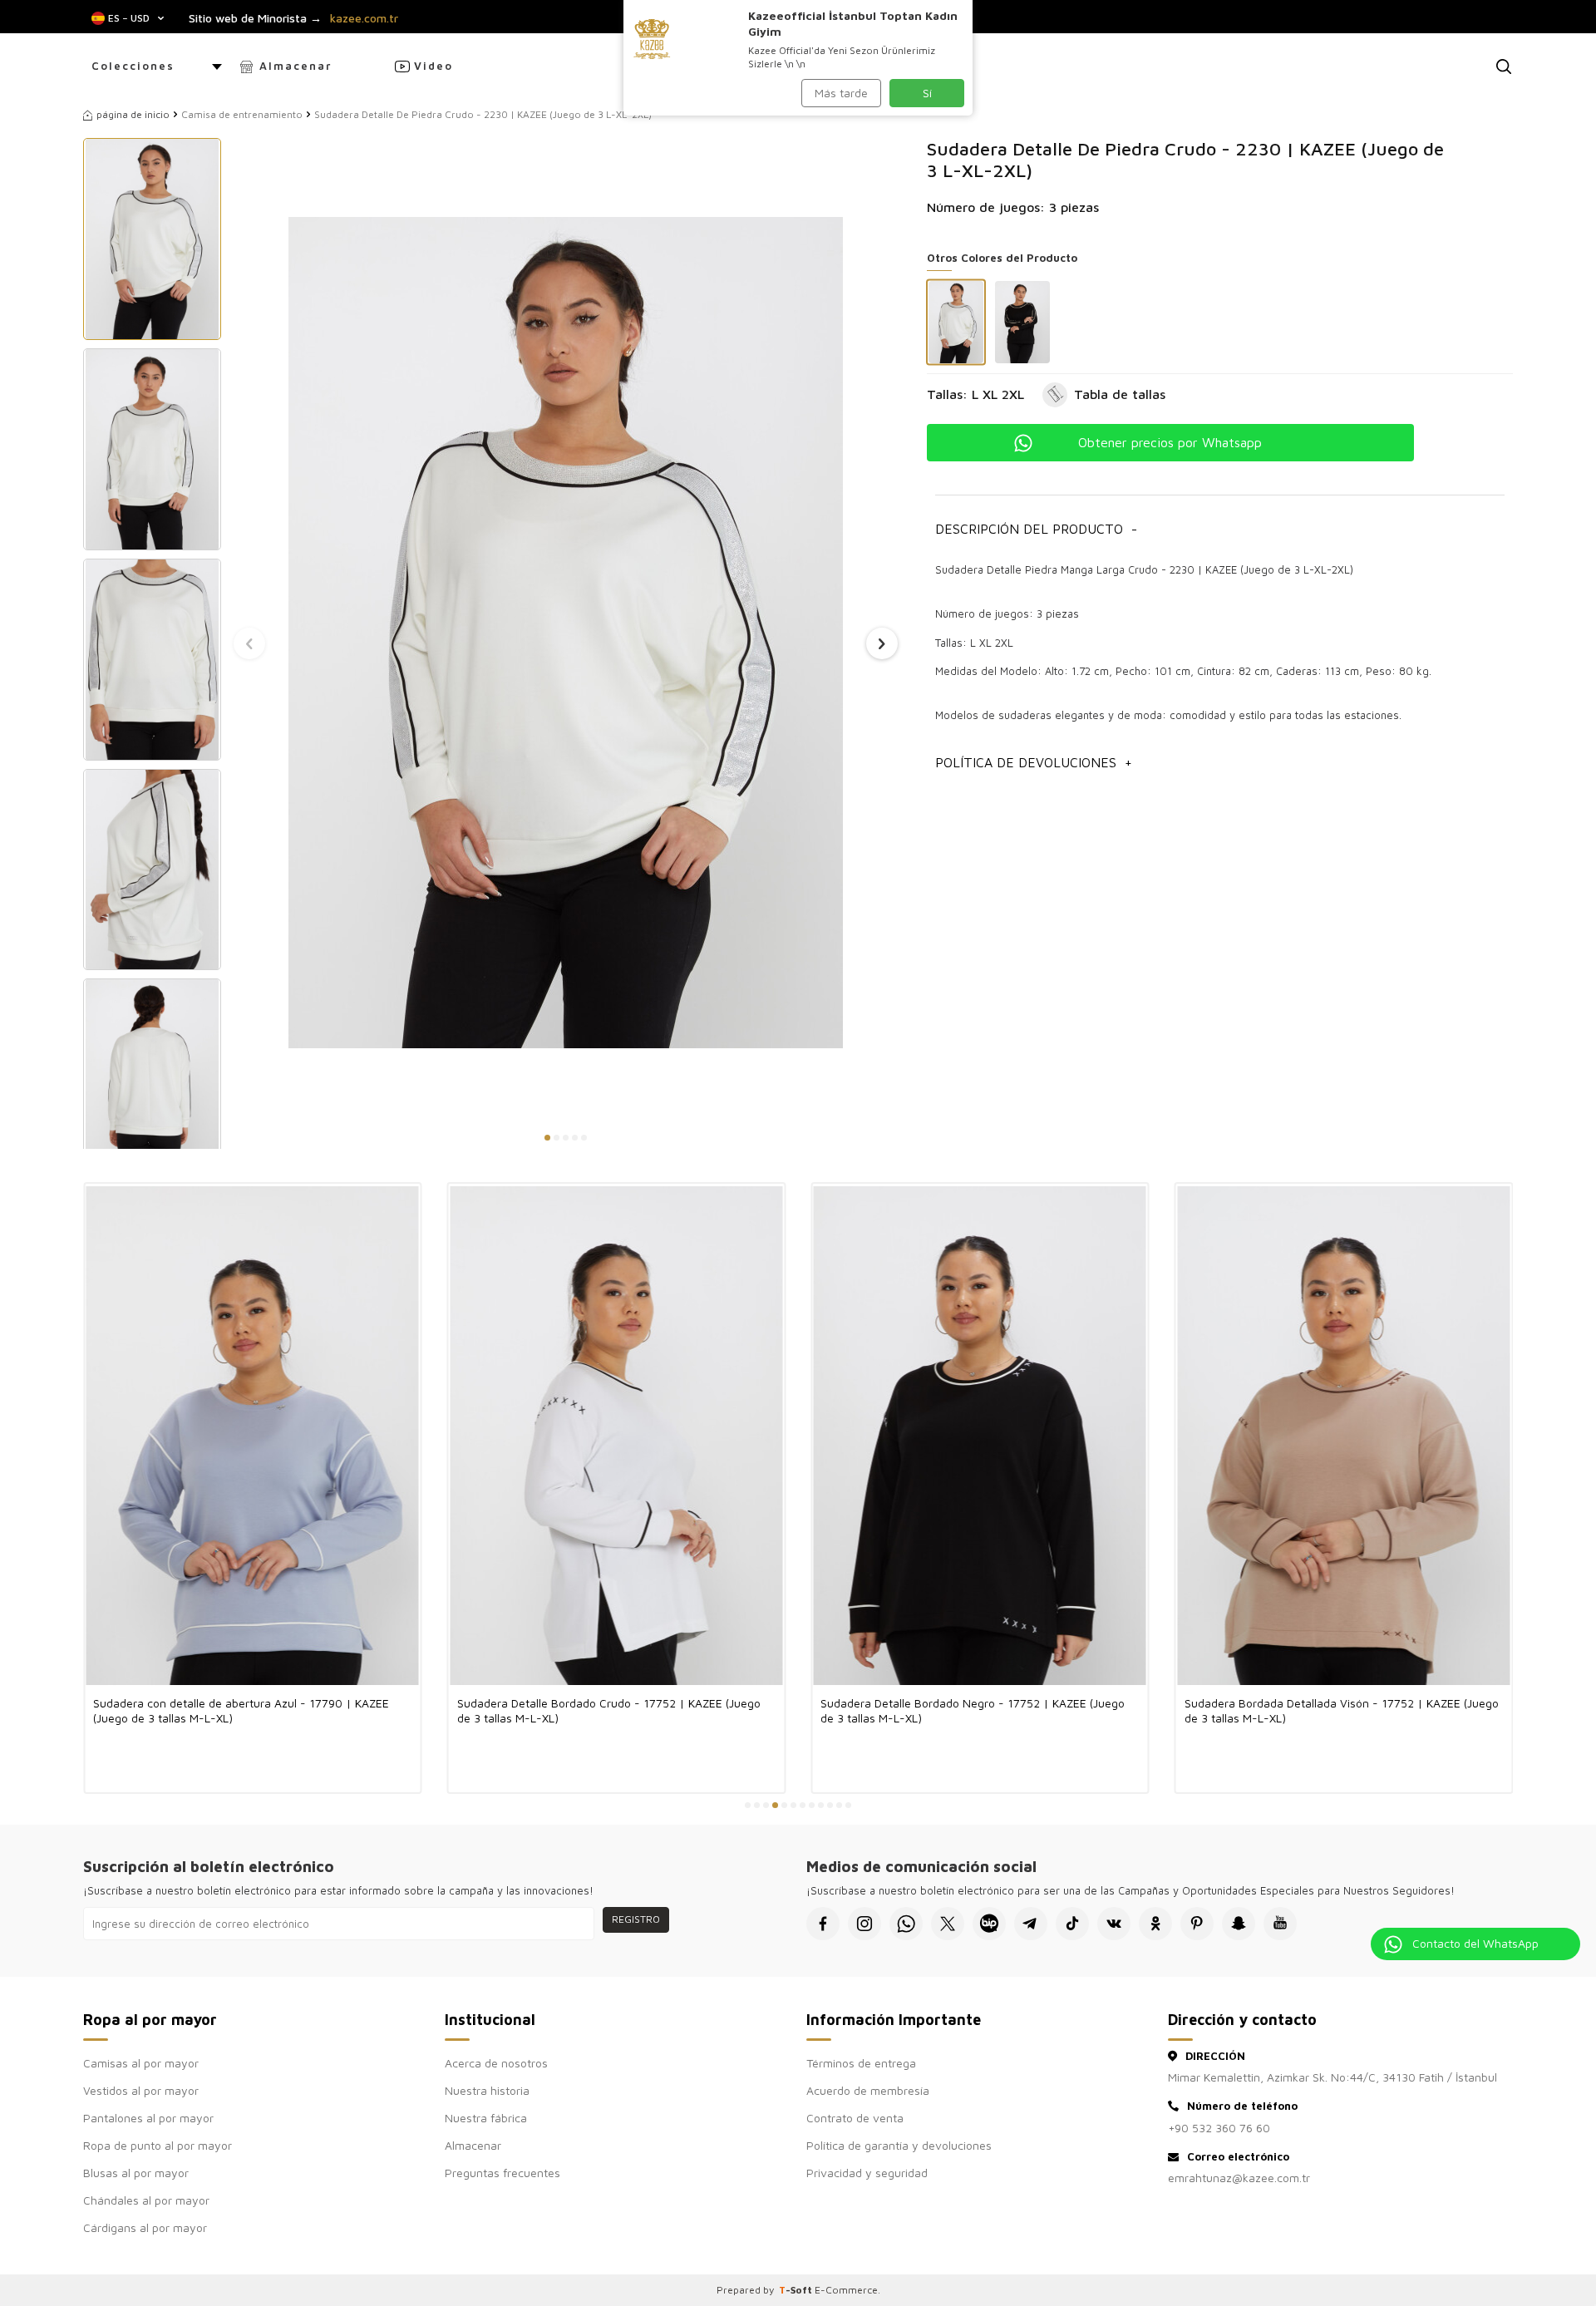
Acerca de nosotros (496, 2063)
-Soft (797, 2290)
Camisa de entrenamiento (242, 114)
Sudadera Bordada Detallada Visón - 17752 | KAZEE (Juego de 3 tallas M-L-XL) (1342, 1710)
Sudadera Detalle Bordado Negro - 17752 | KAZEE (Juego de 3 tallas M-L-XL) (973, 1710)
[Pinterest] (1197, 1924)
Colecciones (133, 66)
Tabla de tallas (1120, 394)
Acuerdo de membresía (868, 2090)
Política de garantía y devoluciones (899, 2145)
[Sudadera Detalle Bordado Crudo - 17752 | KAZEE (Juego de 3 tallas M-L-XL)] (617, 1435)
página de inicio (133, 114)
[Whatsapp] (906, 1924)
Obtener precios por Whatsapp (1170, 442)
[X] (948, 1924)
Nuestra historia (487, 2090)
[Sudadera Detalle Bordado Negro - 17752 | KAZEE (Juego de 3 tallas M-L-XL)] (980, 1435)
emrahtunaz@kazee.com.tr (1239, 2178)
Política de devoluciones (1034, 762)
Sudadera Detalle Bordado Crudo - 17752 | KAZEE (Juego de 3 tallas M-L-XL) (609, 1710)
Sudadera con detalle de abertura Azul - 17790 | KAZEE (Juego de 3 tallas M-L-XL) (241, 1710)
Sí (927, 93)
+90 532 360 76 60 (1219, 2128)
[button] (547, 1138)
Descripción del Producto (1036, 529)
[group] (566, 632)
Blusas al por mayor (136, 2173)
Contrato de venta (855, 2118)
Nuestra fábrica (486, 2118)
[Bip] (989, 1924)
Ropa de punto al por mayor (158, 2145)
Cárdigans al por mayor (145, 2227)
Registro (636, 1919)
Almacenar (296, 66)
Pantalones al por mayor (148, 2118)
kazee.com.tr (364, 18)
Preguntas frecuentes (502, 2173)
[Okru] (1155, 1924)
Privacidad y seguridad (867, 2173)
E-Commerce (846, 2290)
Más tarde (841, 93)
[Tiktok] (1072, 1924)
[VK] (1114, 1924)
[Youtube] (1280, 1924)
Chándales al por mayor (146, 2200)
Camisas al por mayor (141, 2063)
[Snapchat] (1239, 1924)
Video (433, 66)
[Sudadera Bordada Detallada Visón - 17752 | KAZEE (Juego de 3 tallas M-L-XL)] (1344, 1435)
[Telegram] (1031, 1924)
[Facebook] (823, 1924)
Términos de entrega (861, 2063)
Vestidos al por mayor (141, 2090)
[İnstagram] (864, 1924)
